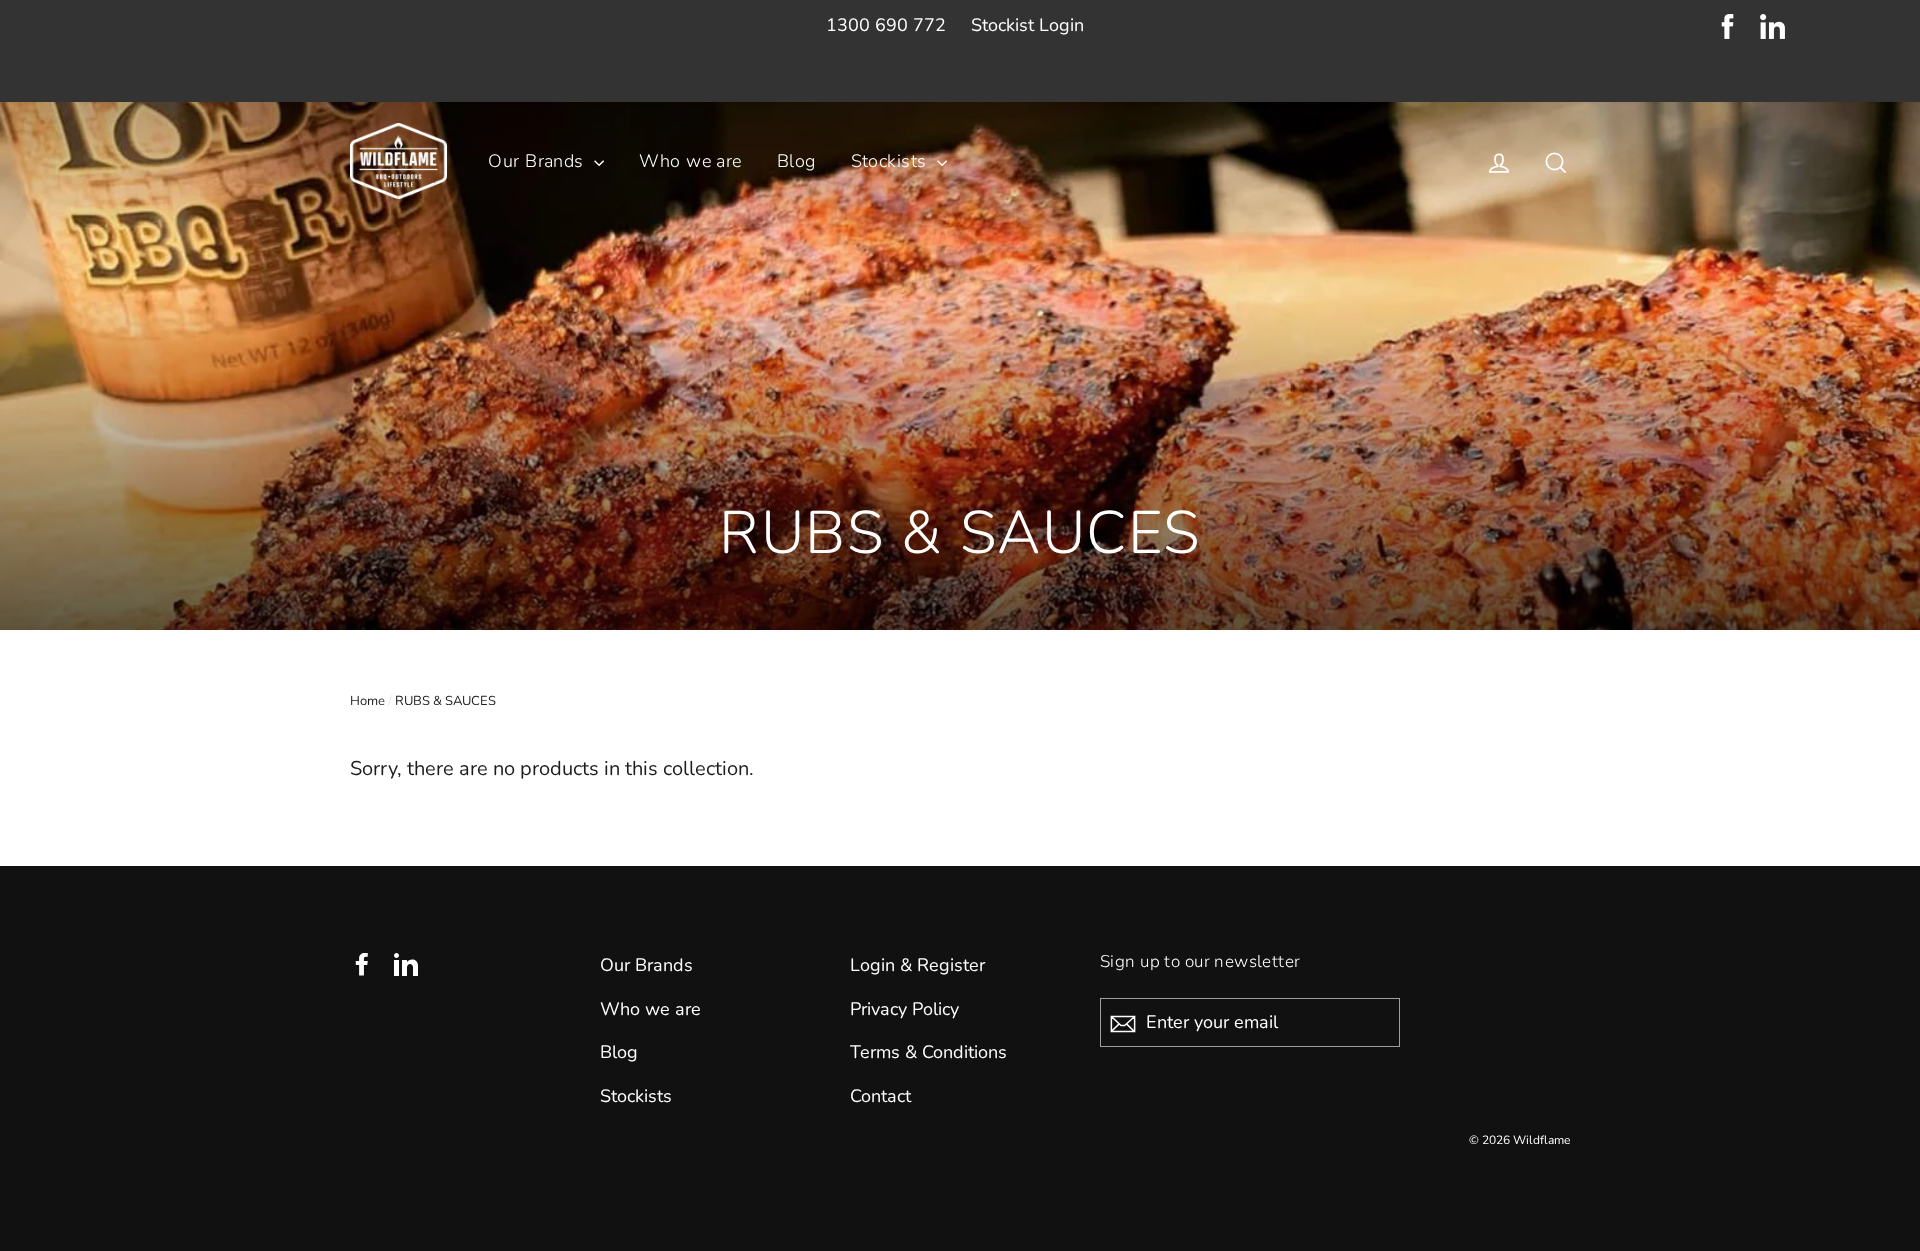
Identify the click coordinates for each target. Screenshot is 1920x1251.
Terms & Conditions (928, 1052)
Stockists (892, 161)
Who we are (690, 161)
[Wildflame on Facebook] (1727, 32)
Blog (796, 161)
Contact (880, 1096)
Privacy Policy (904, 1009)
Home (367, 701)
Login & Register (917, 965)
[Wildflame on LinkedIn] (1772, 32)
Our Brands (538, 161)
